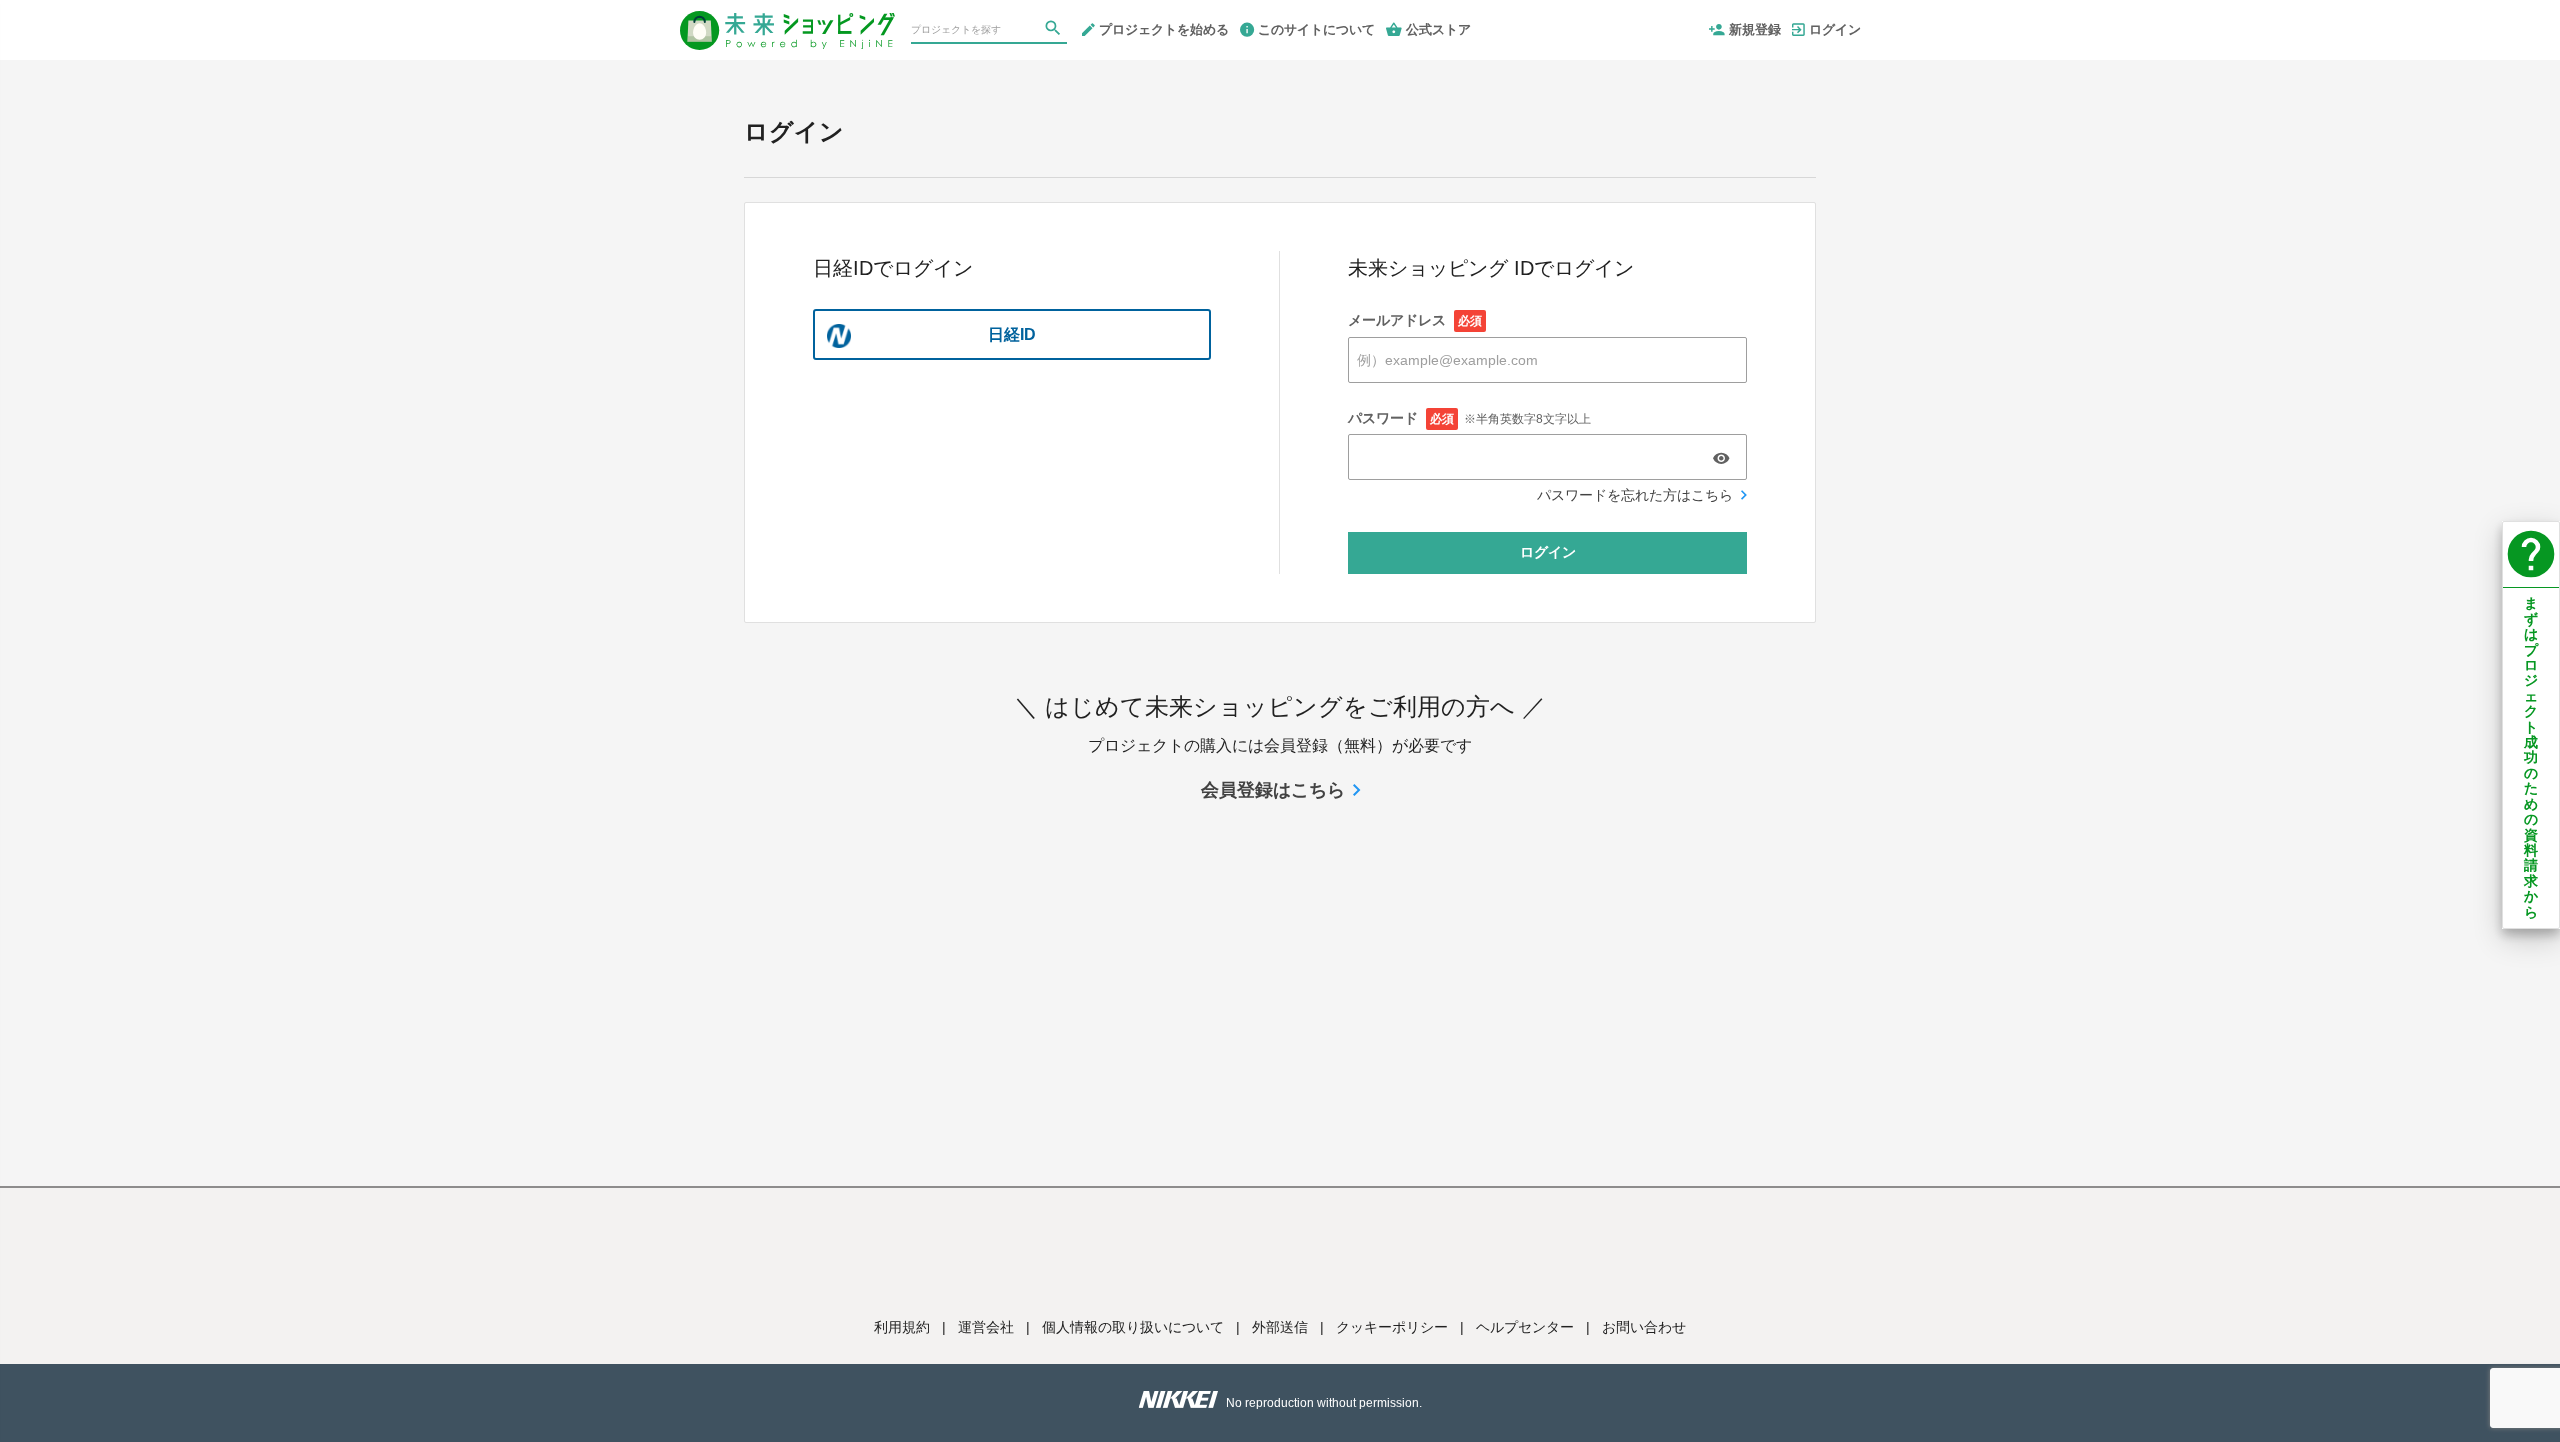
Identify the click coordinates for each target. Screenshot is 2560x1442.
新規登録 (1755, 29)
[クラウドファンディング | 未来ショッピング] (787, 22)
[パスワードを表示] (1721, 458)
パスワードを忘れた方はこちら (1635, 495)
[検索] (1055, 31)
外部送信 (1280, 1327)
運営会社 (986, 1327)
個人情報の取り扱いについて (1133, 1327)
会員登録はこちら (1273, 790)
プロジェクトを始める (1164, 29)
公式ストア (1438, 29)
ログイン (1835, 29)
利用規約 (902, 1327)
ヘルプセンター (1525, 1327)
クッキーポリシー (1392, 1327)
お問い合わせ (1644, 1327)
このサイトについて (1316, 29)
